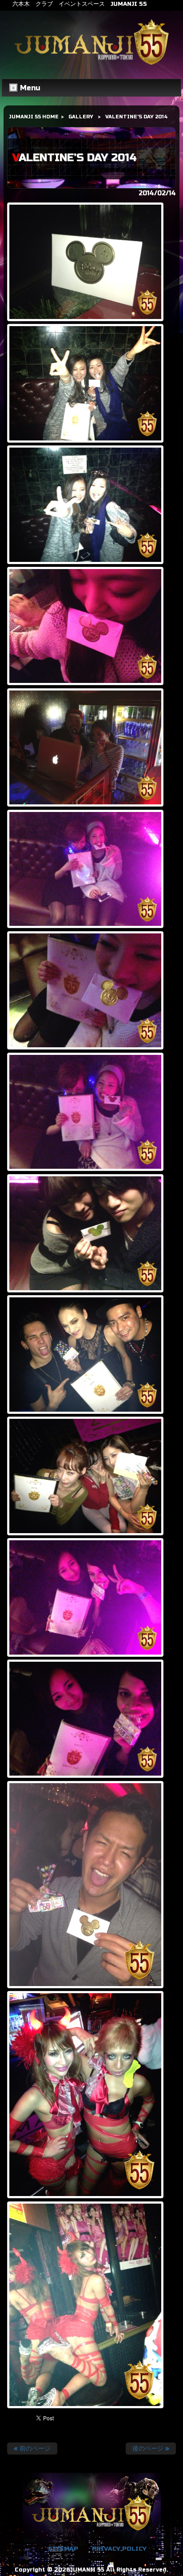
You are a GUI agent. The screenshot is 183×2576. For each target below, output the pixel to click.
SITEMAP (63, 2549)
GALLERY (81, 117)
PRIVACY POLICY (119, 2549)
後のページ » (151, 2449)
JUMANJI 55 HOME (34, 117)
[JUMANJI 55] (91, 65)
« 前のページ (32, 2449)
